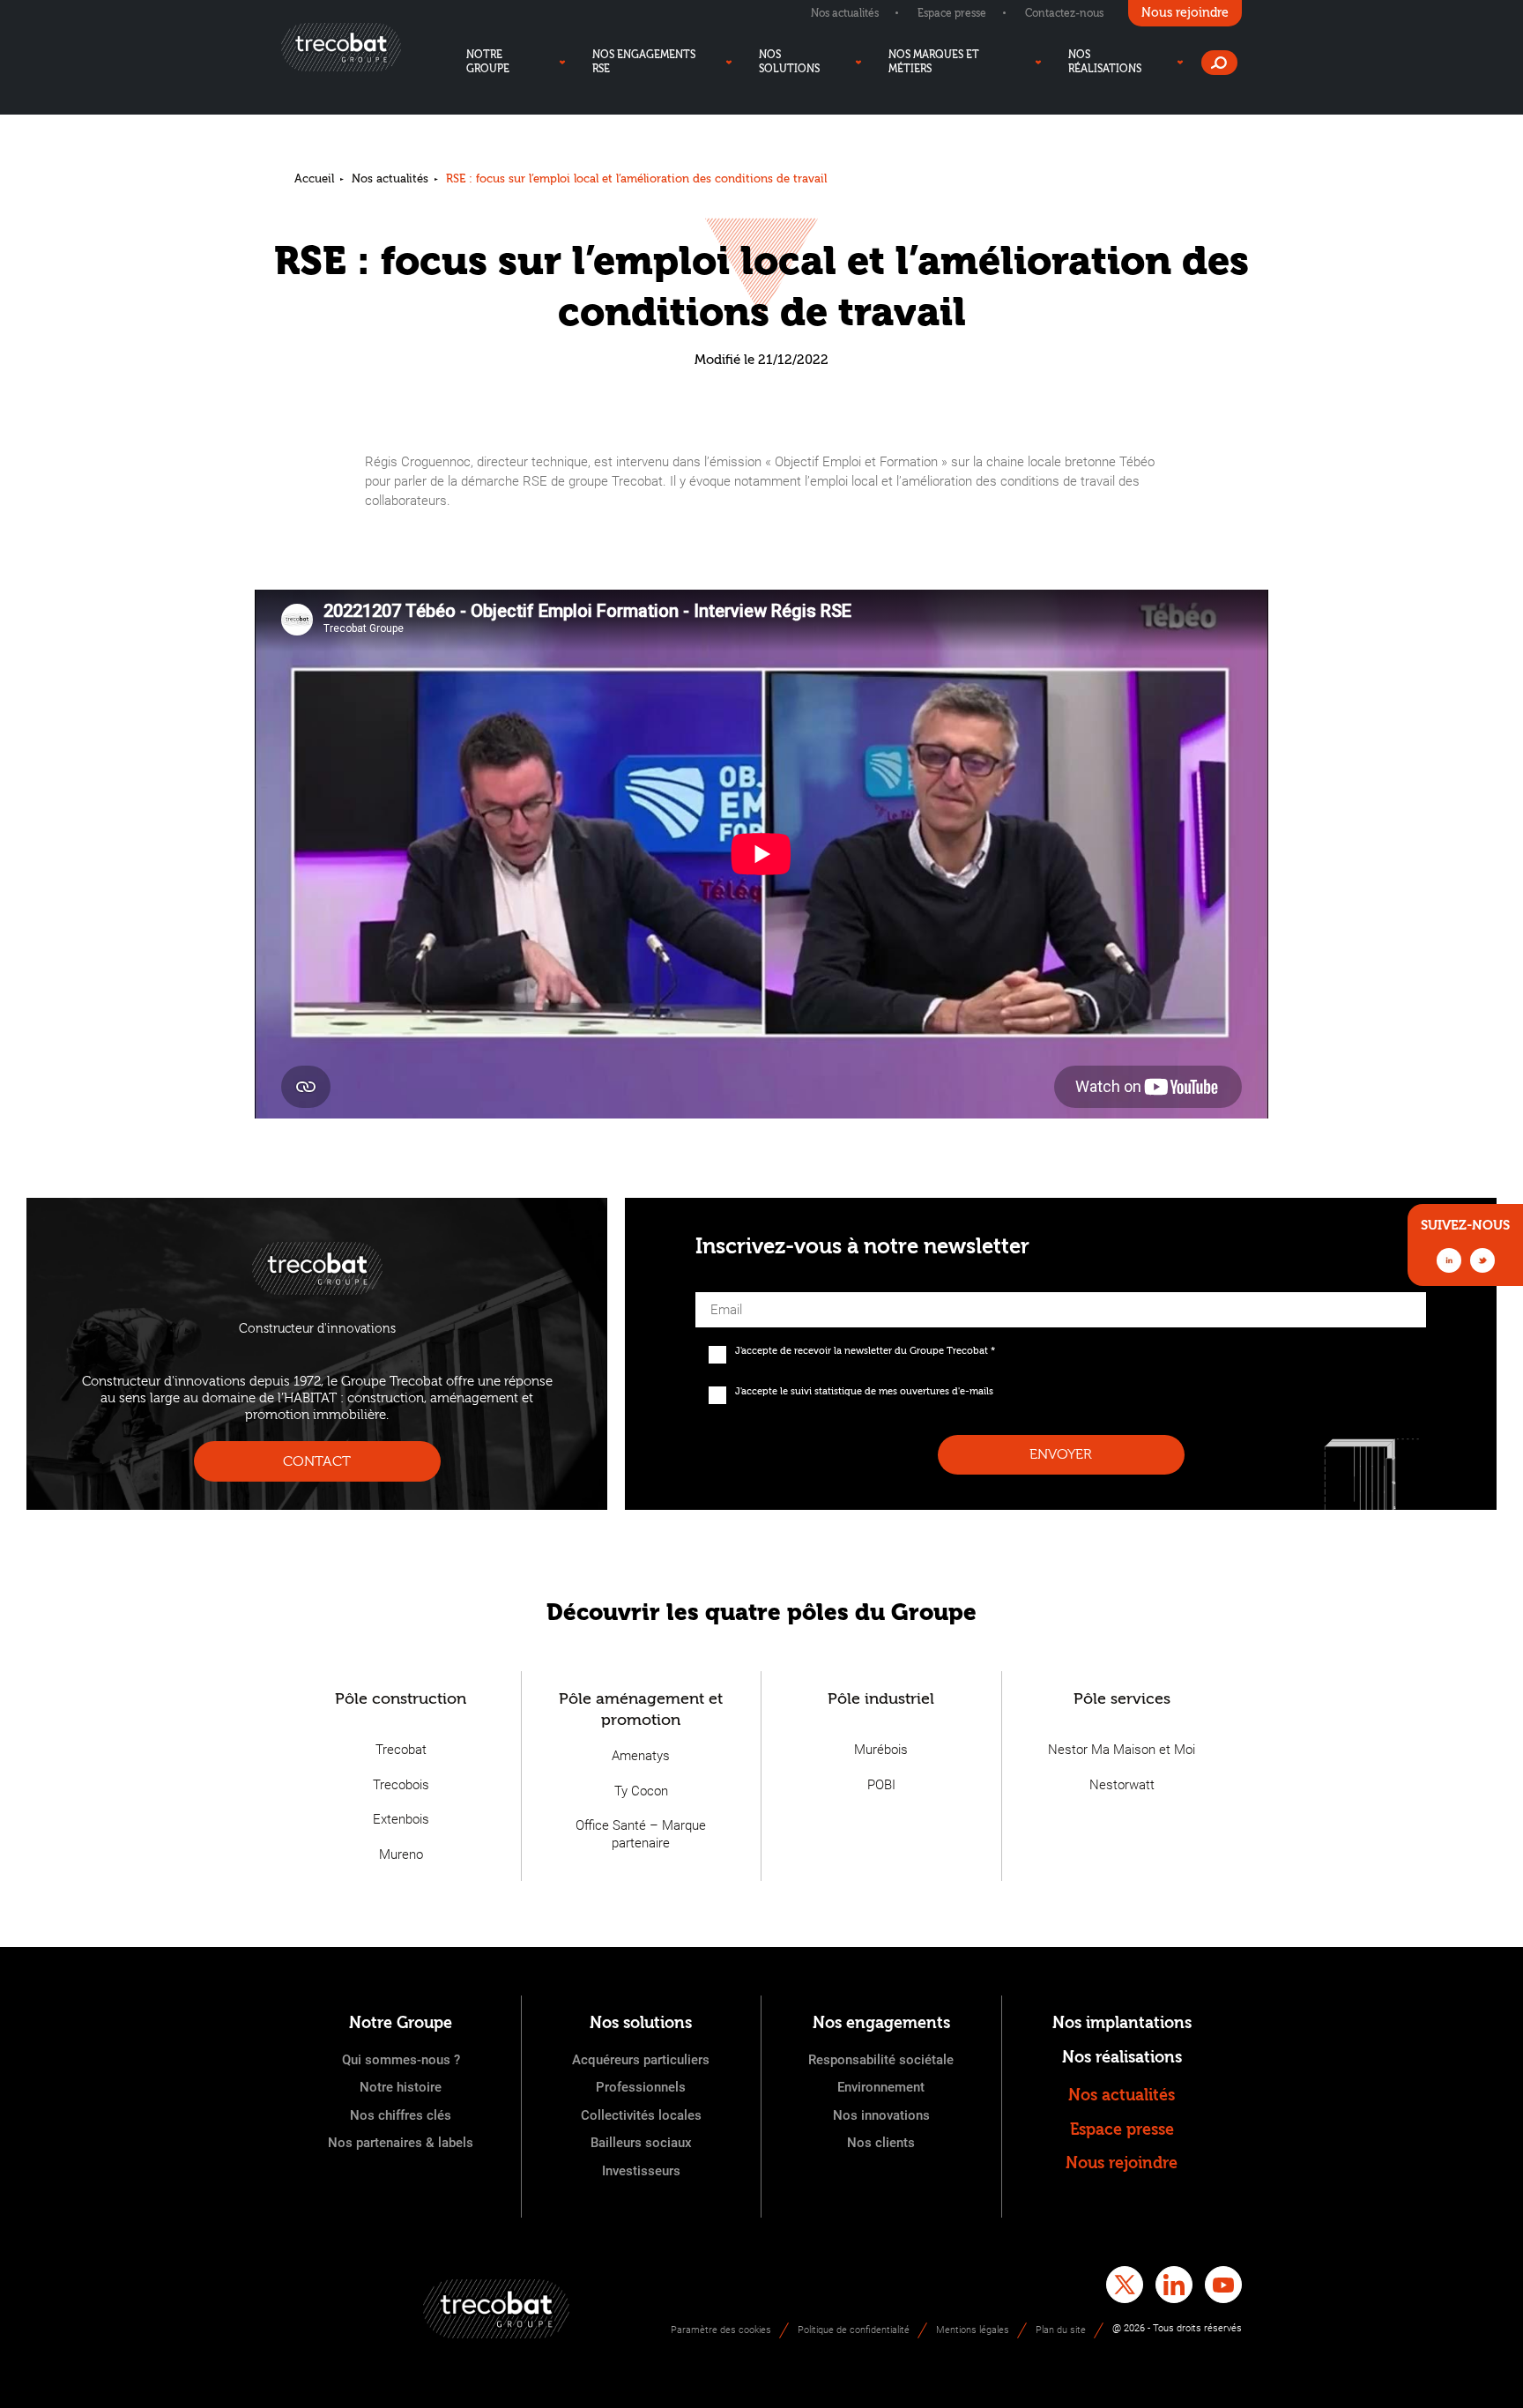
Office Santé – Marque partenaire (641, 1834)
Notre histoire (401, 2087)
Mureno (401, 1854)
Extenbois (401, 1819)
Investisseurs (641, 2171)
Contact (317, 1461)
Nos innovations (881, 2115)
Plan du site (1061, 2330)
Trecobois (401, 1785)
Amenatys (641, 1756)
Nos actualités (845, 13)
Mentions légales (973, 2330)
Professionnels (641, 2087)
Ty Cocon (641, 1791)
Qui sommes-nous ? (401, 2060)
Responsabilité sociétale (881, 2060)
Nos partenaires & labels (401, 2143)
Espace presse (952, 13)
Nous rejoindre (1122, 2163)
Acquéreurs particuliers (641, 2060)
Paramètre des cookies (721, 2330)
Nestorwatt (1122, 1785)
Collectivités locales (641, 2115)
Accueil (314, 178)
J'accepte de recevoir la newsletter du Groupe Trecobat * (865, 1351)
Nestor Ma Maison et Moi (1122, 1750)
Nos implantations (1122, 2023)
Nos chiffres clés (401, 2115)
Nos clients (881, 2143)
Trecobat (401, 1750)
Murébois (881, 1750)
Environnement (881, 2087)
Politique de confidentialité (854, 2330)
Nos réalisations (1122, 2058)
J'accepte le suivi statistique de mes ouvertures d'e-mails (864, 1391)
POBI (881, 1785)
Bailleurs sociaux (641, 2143)
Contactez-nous (1064, 13)
